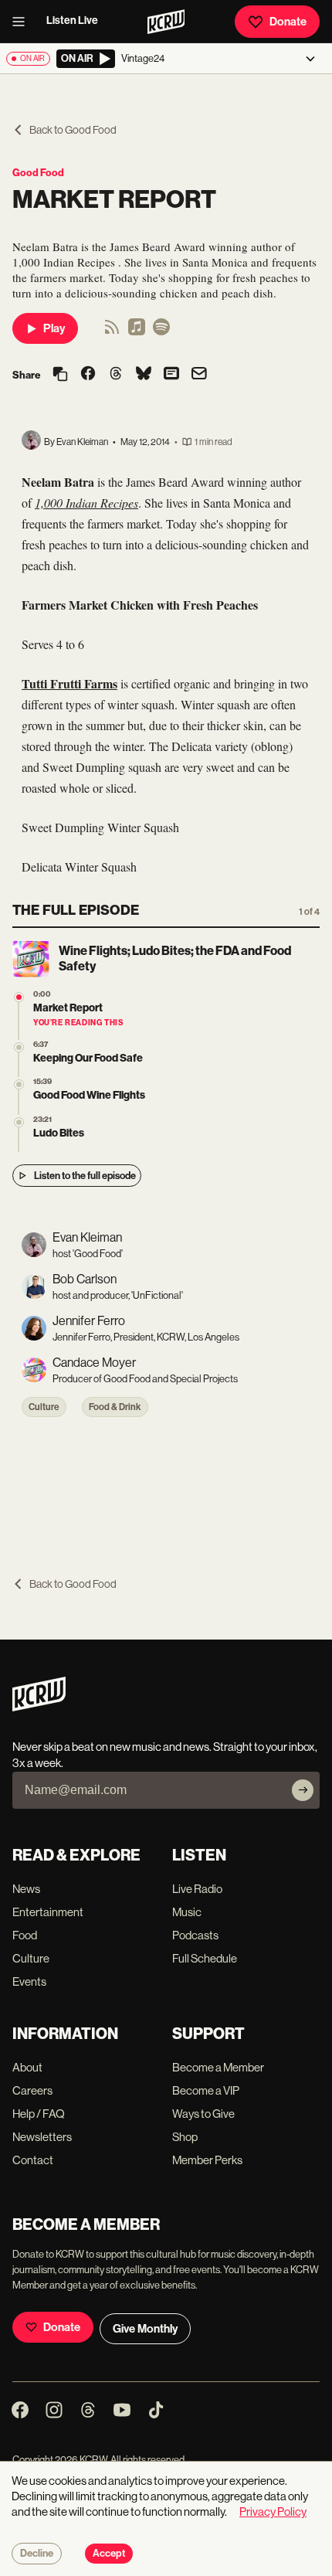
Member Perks (207, 2160)
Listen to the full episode (85, 1176)
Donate (288, 22)
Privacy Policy (273, 2511)
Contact (33, 2160)
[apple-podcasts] (137, 332)
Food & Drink (115, 1407)
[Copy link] (60, 375)
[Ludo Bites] (19, 1122)
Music (187, 1912)
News (26, 1889)
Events (29, 1981)
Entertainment (48, 1912)
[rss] (112, 332)
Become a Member (218, 2067)
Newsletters (42, 2137)
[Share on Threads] (116, 375)
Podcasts (195, 1935)
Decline (37, 2554)
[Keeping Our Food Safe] (19, 1047)
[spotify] (161, 332)
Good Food (38, 173)
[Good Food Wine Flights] (19, 1084)
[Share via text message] (171, 375)
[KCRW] (39, 1707)
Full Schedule (205, 1958)
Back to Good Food (73, 130)
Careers (32, 2090)
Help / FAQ (39, 2114)
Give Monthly (145, 2329)
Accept (109, 2554)
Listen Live (72, 20)
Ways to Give (203, 2114)
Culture (44, 1407)
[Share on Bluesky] (144, 375)
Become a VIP (206, 2090)
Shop (185, 2137)
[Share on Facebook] (88, 375)
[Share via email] (199, 375)
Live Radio (197, 1889)
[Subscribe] (303, 1790)
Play (54, 328)
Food (25, 1935)
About (27, 2067)
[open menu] (23, 22)
